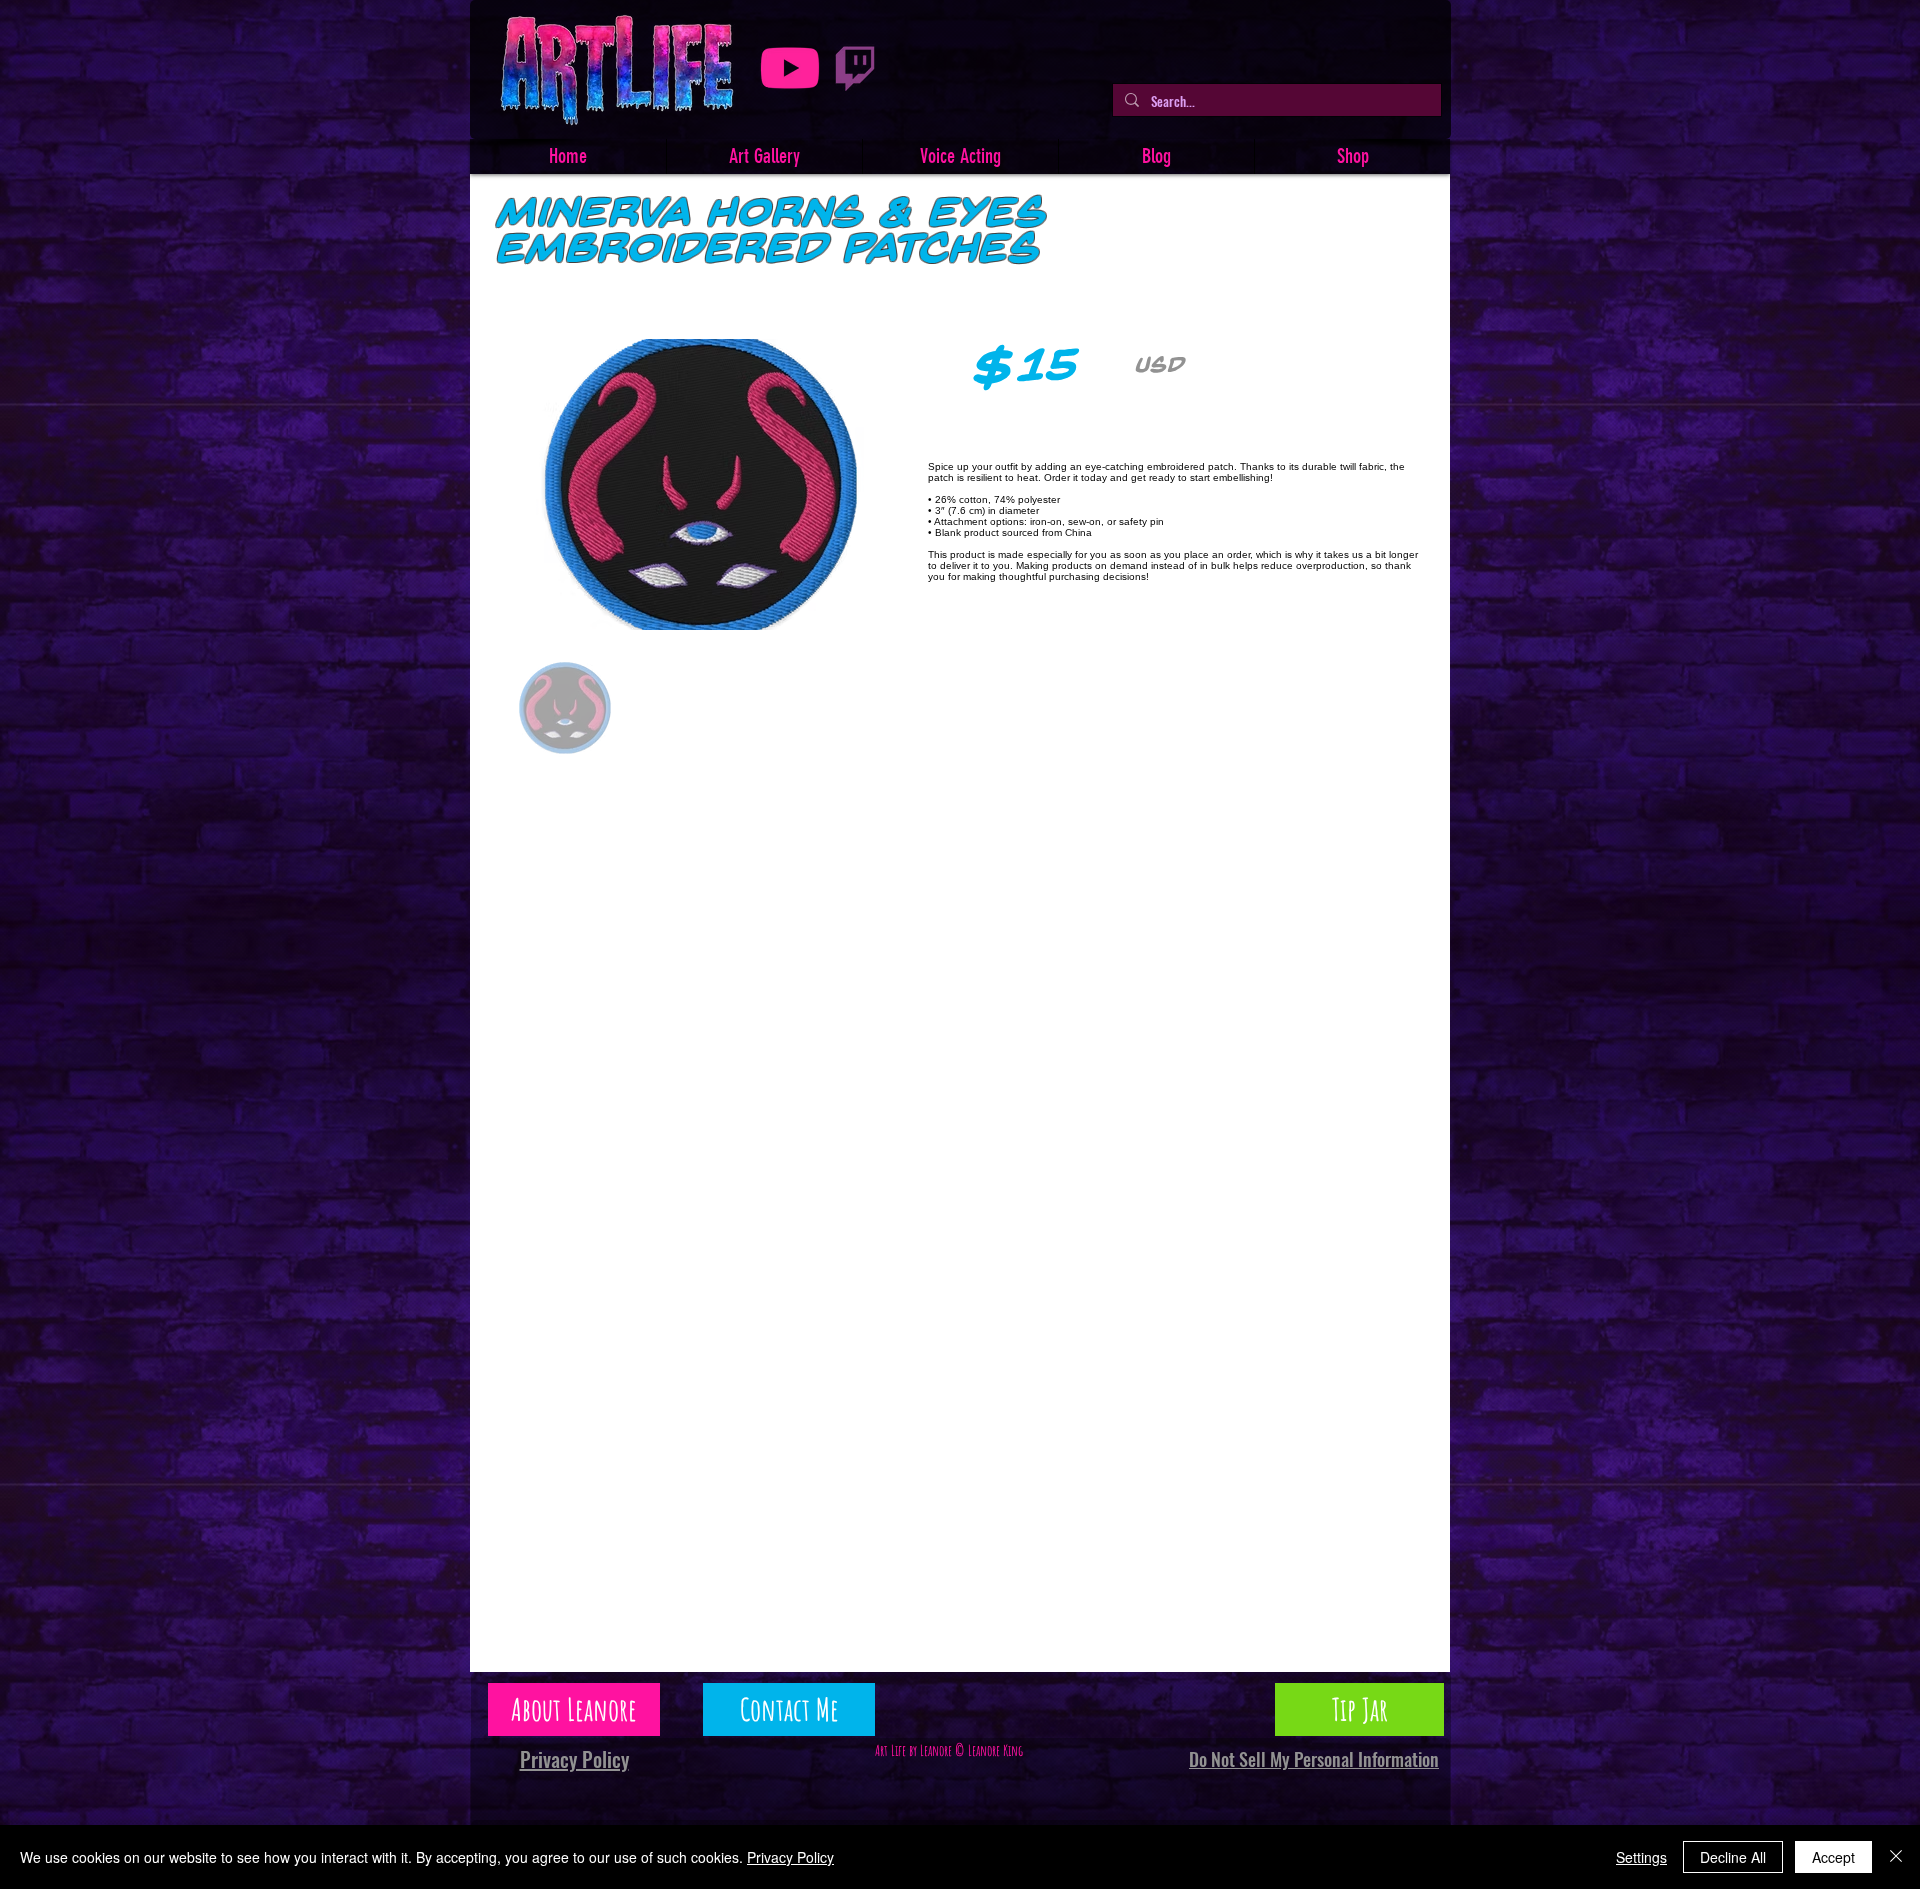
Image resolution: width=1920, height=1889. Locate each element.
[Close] (1896, 1857)
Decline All (1733, 1857)
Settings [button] (1641, 1857)
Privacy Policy (790, 1857)
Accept (1833, 1857)
